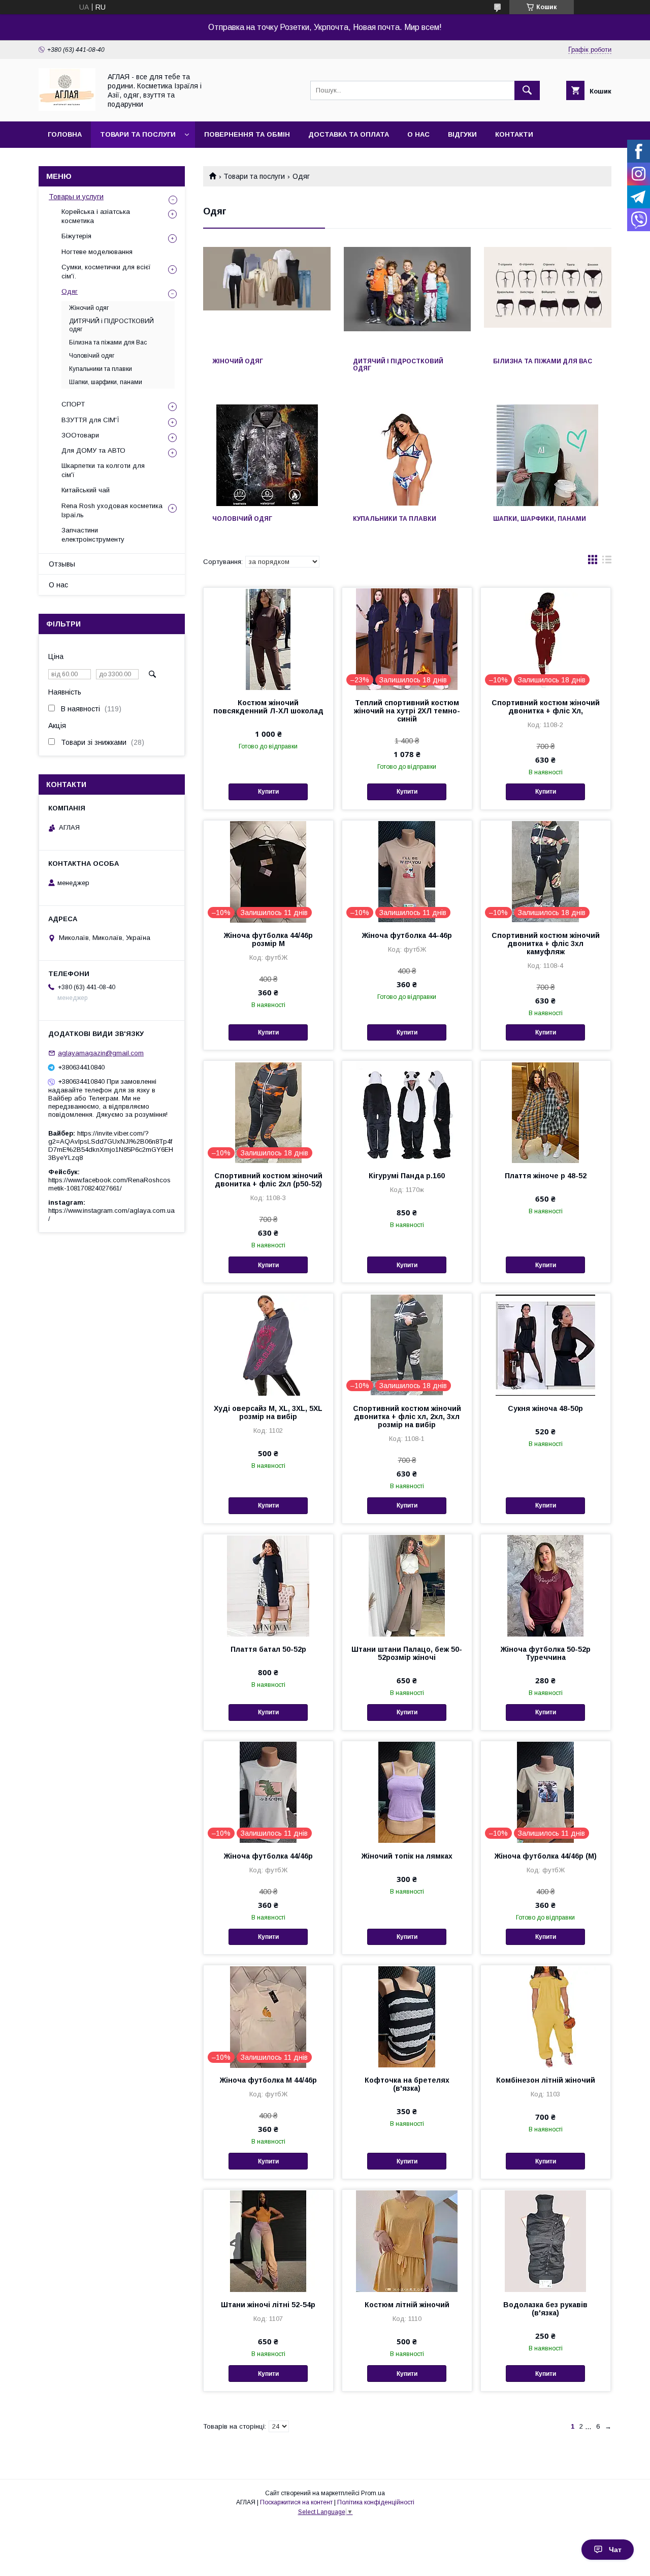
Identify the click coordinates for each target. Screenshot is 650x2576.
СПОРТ (73, 404)
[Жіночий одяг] (267, 298)
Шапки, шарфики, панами (540, 519)
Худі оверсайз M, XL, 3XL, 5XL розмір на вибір (268, 1412)
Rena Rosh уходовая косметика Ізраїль (112, 510)
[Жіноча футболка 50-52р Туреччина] (546, 1585)
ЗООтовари (80, 435)
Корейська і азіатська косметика (96, 216)
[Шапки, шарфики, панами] (548, 455)
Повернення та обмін (247, 134)
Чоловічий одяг (242, 519)
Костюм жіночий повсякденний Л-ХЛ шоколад (268, 707)
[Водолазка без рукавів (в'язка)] (546, 2241)
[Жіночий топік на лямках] (407, 1792)
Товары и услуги (76, 197)
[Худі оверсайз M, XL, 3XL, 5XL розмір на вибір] (268, 1344)
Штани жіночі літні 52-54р (268, 2305)
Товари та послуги (138, 134)
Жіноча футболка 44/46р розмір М (268, 939)
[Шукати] (527, 90)
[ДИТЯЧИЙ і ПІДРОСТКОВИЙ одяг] (408, 298)
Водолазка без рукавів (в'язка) (545, 2309)
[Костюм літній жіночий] (407, 2241)
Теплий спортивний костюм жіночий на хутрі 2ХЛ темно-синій (407, 711)
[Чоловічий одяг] (267, 455)
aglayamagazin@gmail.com (101, 1053)
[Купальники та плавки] (408, 455)
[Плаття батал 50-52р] (268, 1585)
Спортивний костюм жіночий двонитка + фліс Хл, (546, 707)
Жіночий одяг (238, 361)
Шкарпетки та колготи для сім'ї (103, 470)
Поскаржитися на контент (296, 2502)
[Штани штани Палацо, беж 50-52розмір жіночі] (407, 1585)
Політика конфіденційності (376, 2502)
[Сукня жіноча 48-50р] (546, 1344)
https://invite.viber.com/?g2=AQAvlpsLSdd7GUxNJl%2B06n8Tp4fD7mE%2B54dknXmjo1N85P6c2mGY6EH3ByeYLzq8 (111, 1145)
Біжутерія (76, 236)
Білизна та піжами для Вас (543, 361)
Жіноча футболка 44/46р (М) (546, 1856)
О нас (418, 134)
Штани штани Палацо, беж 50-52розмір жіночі (407, 1653)
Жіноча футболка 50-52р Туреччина (546, 1653)
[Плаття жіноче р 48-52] (546, 1112)
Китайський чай (86, 490)
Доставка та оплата (349, 134)
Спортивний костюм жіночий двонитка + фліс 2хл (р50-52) (268, 1180)
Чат (615, 2550)
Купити (268, 792)
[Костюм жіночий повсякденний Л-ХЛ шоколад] (268, 639)
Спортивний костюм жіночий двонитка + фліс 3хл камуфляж (546, 944)
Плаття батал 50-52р (268, 1649)
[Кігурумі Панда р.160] (407, 1112)
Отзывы (62, 564)
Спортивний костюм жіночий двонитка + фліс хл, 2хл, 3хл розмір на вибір (407, 1417)
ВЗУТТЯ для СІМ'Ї (90, 420)
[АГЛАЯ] (67, 108)
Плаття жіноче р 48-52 (546, 1176)
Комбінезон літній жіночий (546, 2080)
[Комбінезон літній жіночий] (546, 2016)
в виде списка (607, 562)
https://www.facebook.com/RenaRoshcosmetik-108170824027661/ (109, 1184)
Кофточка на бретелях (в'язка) (407, 2084)
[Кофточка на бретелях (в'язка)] (407, 2016)
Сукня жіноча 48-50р (545, 1408)
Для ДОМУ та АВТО (93, 450)
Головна (65, 134)
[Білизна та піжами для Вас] (548, 298)
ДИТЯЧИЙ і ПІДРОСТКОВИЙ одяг (398, 365)
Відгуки (462, 134)
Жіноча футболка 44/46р (268, 1856)
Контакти (514, 134)
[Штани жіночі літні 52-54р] (268, 2241)
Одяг (70, 291)
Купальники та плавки (395, 519)
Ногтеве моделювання (97, 252)
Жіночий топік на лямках (407, 1856)
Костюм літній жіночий (407, 2305)
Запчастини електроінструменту (93, 535)
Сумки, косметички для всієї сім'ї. (106, 272)
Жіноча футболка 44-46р (407, 935)
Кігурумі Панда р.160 (407, 1176)
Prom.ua (373, 2493)
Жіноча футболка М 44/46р (268, 2080)
